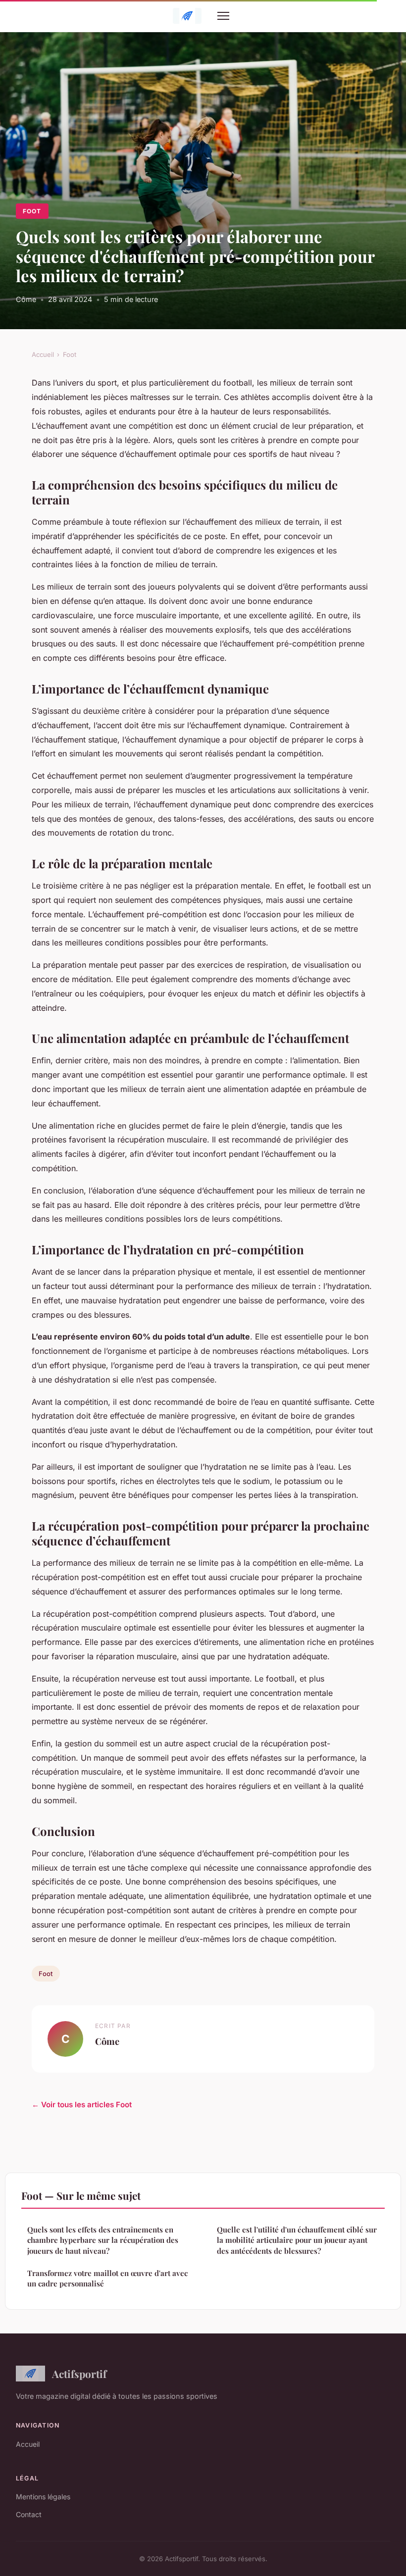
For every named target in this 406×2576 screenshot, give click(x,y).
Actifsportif (79, 2374)
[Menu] (223, 16)
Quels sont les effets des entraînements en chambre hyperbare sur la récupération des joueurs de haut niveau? (103, 2240)
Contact (29, 2514)
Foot (32, 211)
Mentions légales (43, 2497)
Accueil (43, 354)
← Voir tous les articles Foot (82, 2105)
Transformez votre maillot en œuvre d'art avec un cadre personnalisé (107, 2278)
